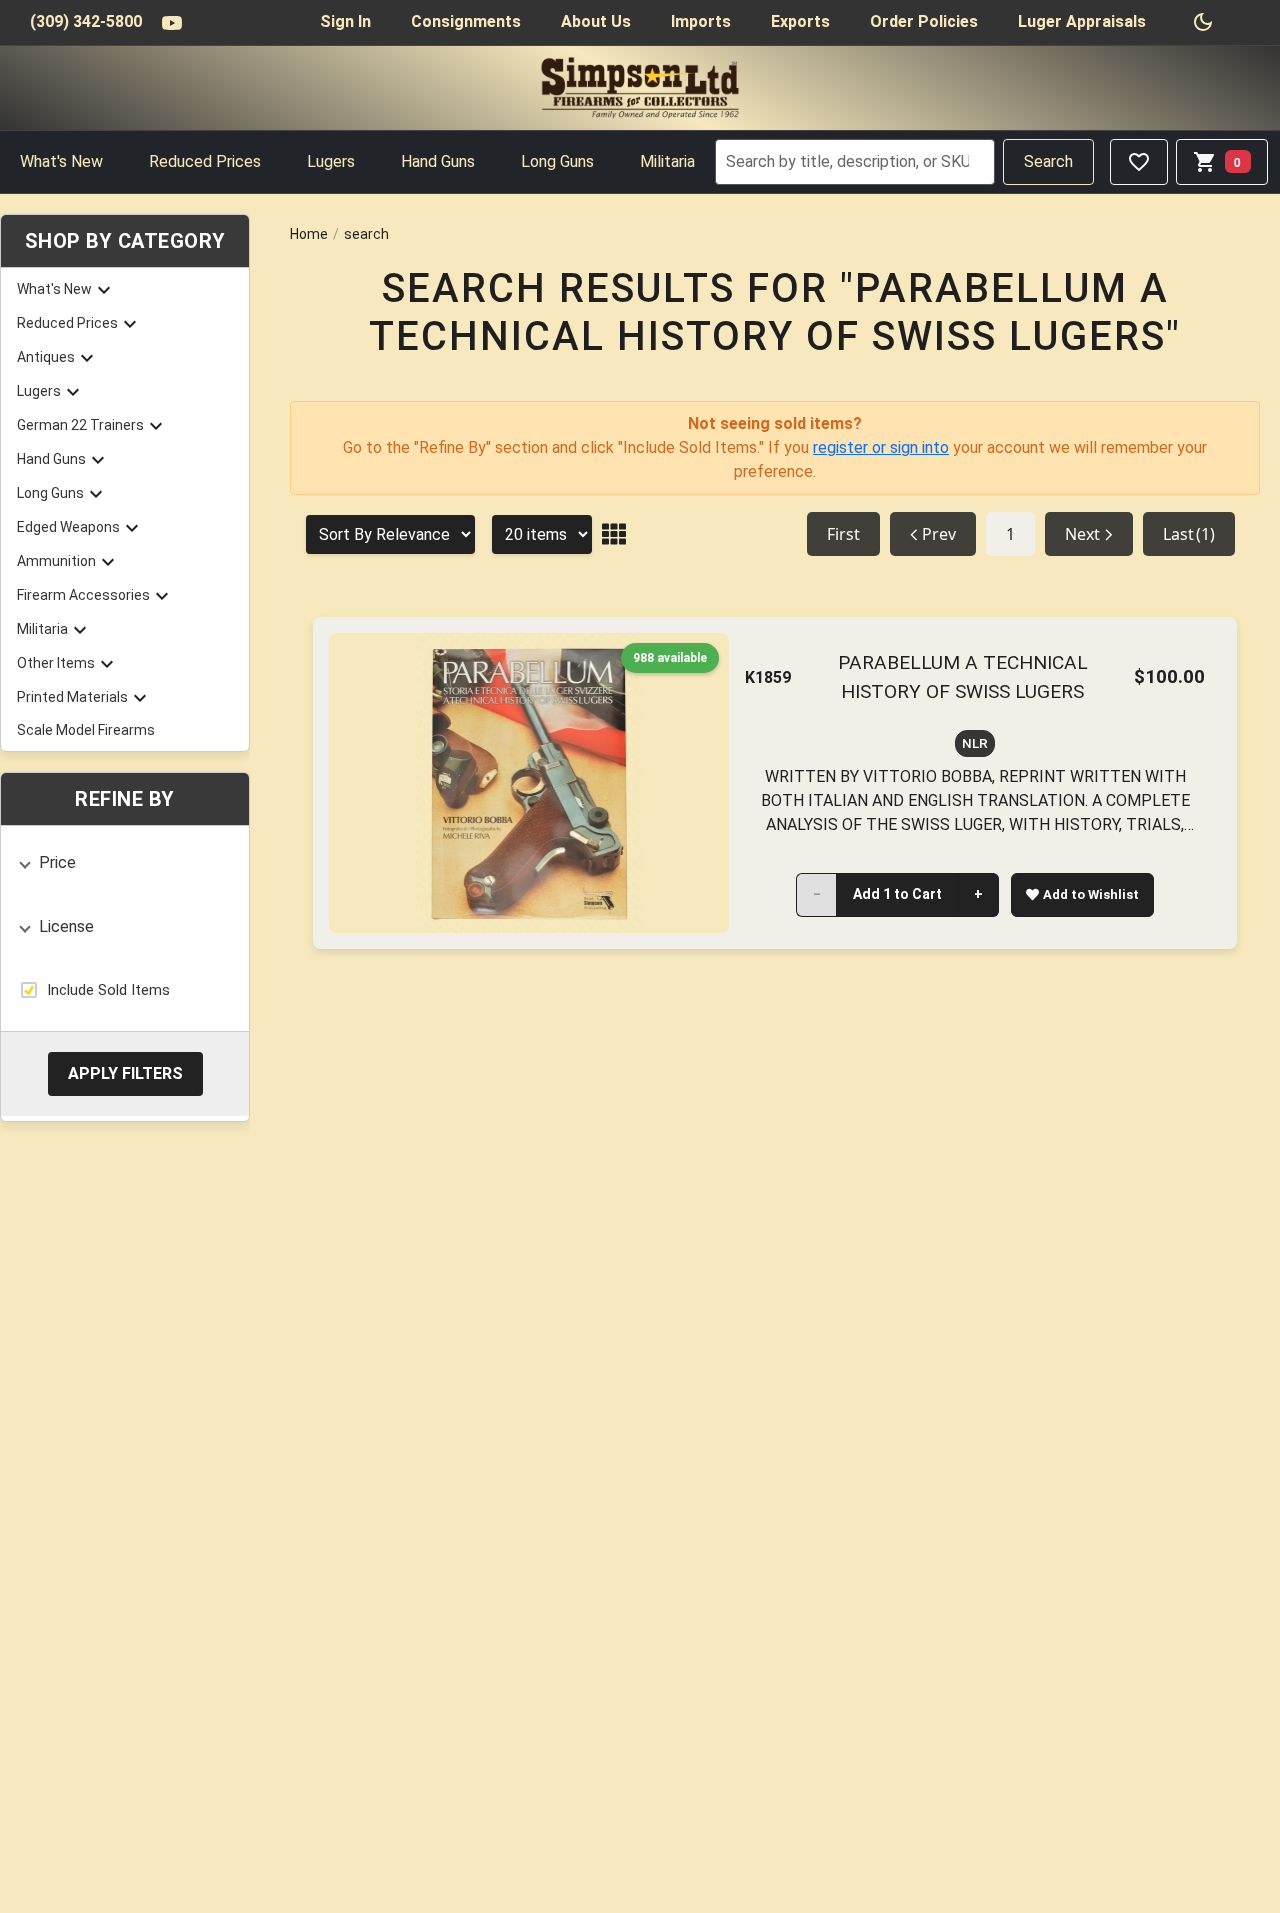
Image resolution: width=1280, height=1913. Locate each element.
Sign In (345, 21)
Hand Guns (438, 161)
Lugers (331, 161)
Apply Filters (125, 1072)
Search (1048, 161)
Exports (800, 21)
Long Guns (557, 161)
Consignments (466, 21)
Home (309, 234)
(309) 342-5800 (86, 21)
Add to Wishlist (1091, 894)
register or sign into (881, 447)
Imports (701, 21)
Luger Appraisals (1082, 21)
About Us (596, 21)
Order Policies (924, 21)
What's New (61, 161)
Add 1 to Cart (897, 894)
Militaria (667, 161)
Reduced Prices (205, 161)
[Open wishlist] (1139, 162)
